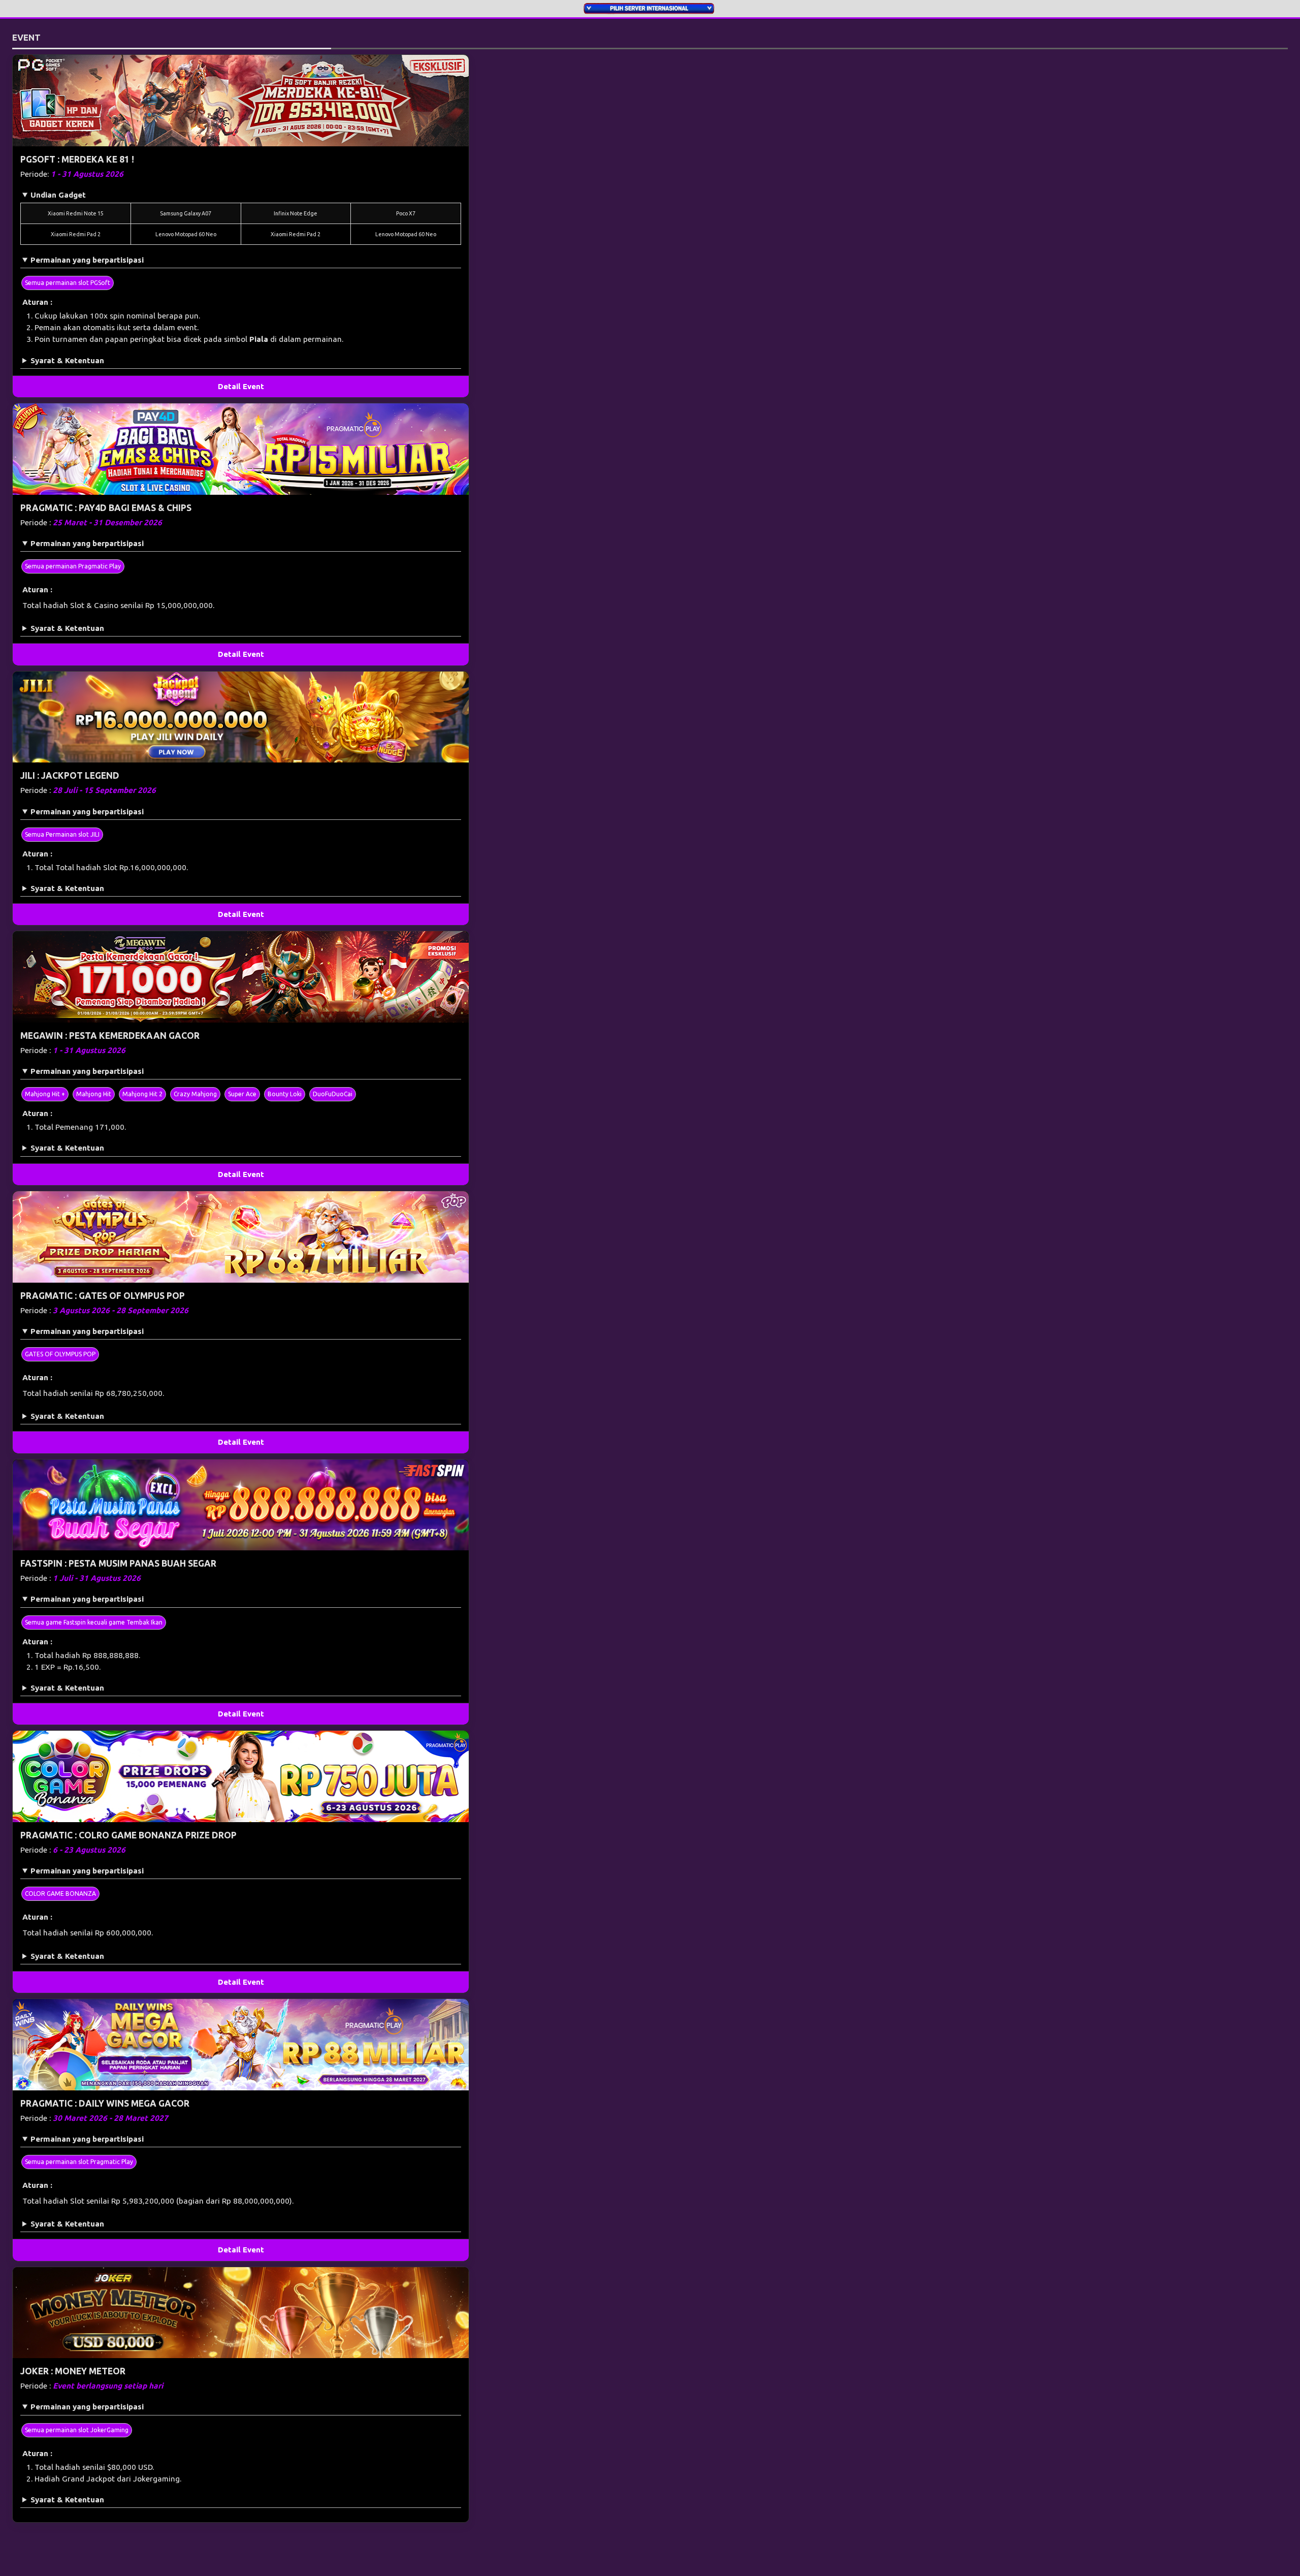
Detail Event (241, 386)
